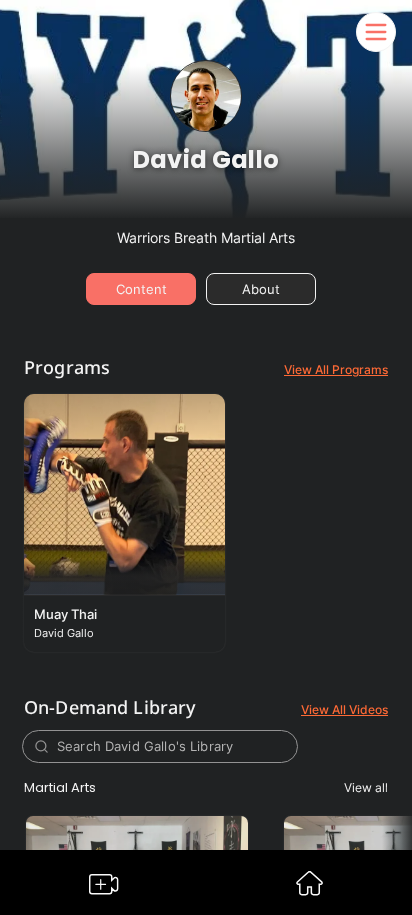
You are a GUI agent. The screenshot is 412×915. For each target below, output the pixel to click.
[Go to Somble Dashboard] (309, 889)
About (261, 289)
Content (141, 289)
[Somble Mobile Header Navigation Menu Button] (376, 32)
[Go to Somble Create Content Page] (104, 888)
